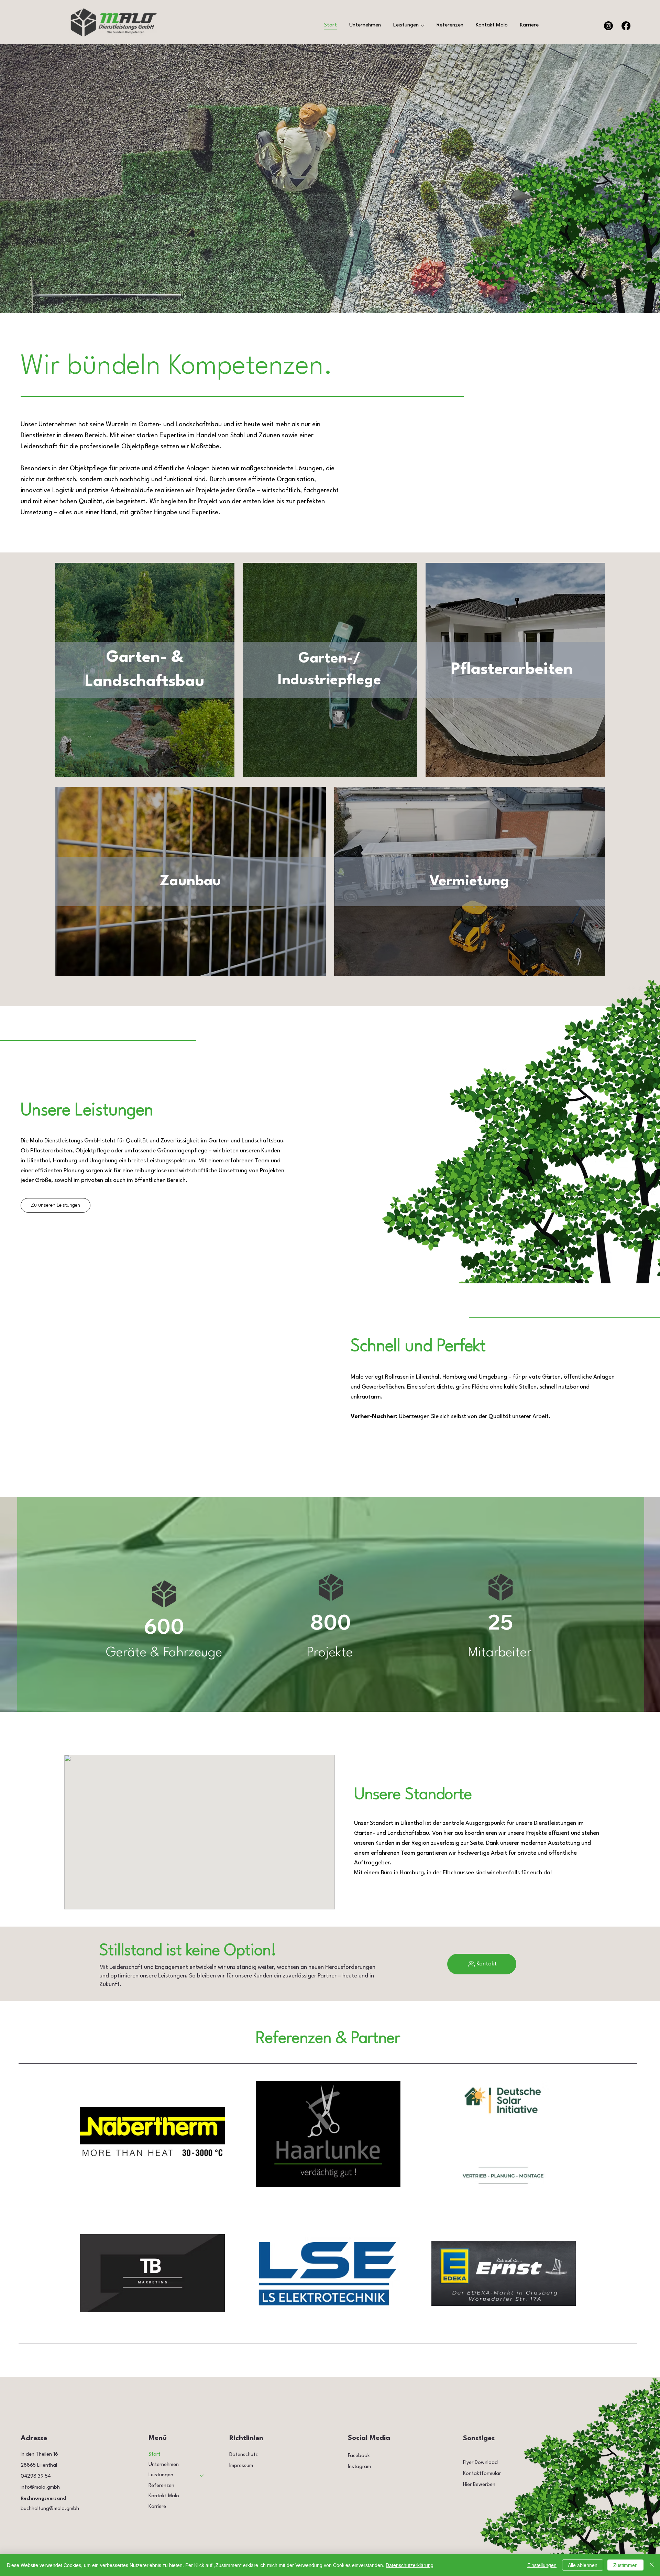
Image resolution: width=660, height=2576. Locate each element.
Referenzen (161, 2486)
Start (154, 2454)
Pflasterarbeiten (512, 670)
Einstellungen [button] (542, 2565)
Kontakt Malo (164, 2496)
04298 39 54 (36, 2476)
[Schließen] (652, 2565)
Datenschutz (244, 2455)
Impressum (241, 2466)
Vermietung (469, 881)
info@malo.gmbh (40, 2487)
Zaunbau (190, 881)
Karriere (157, 2507)
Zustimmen (625, 2565)
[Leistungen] (202, 2475)
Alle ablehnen (583, 2565)
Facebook (359, 2456)
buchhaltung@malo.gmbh (50, 2509)
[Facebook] (626, 26)
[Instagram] (608, 26)
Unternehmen (164, 2465)
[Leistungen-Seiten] (422, 25)
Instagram (359, 2467)
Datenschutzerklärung (410, 2565)
